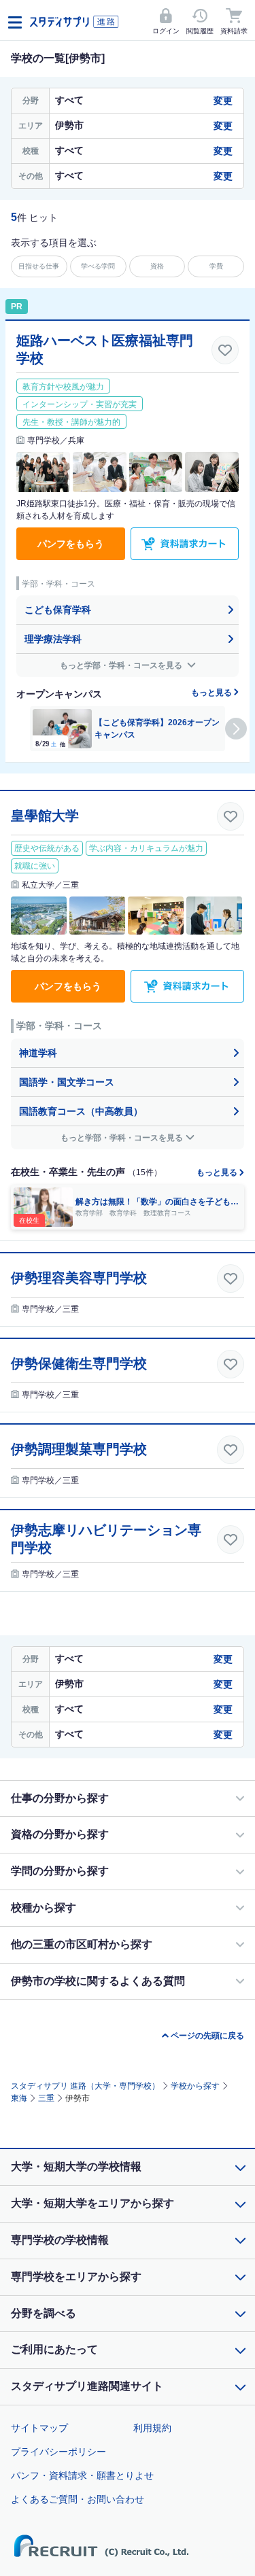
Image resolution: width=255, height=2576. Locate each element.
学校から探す (195, 2086)
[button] (236, 729)
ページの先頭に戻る (207, 2036)
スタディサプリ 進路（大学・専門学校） (85, 2086)
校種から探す (44, 1908)
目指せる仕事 (39, 266)
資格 (157, 266)
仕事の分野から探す (60, 1798)
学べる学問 (98, 266)
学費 (216, 266)
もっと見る (213, 693)
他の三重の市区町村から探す (82, 1944)
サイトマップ (39, 2428)
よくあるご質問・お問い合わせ (78, 2499)
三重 (46, 2098)
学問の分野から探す (60, 1871)
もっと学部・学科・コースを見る (122, 665)
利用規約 (152, 2428)
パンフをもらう (71, 544)
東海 (19, 2098)
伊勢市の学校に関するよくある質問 (98, 1981)
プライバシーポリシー (58, 2452)
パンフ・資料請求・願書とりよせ (82, 2475)
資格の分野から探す (60, 1834)
